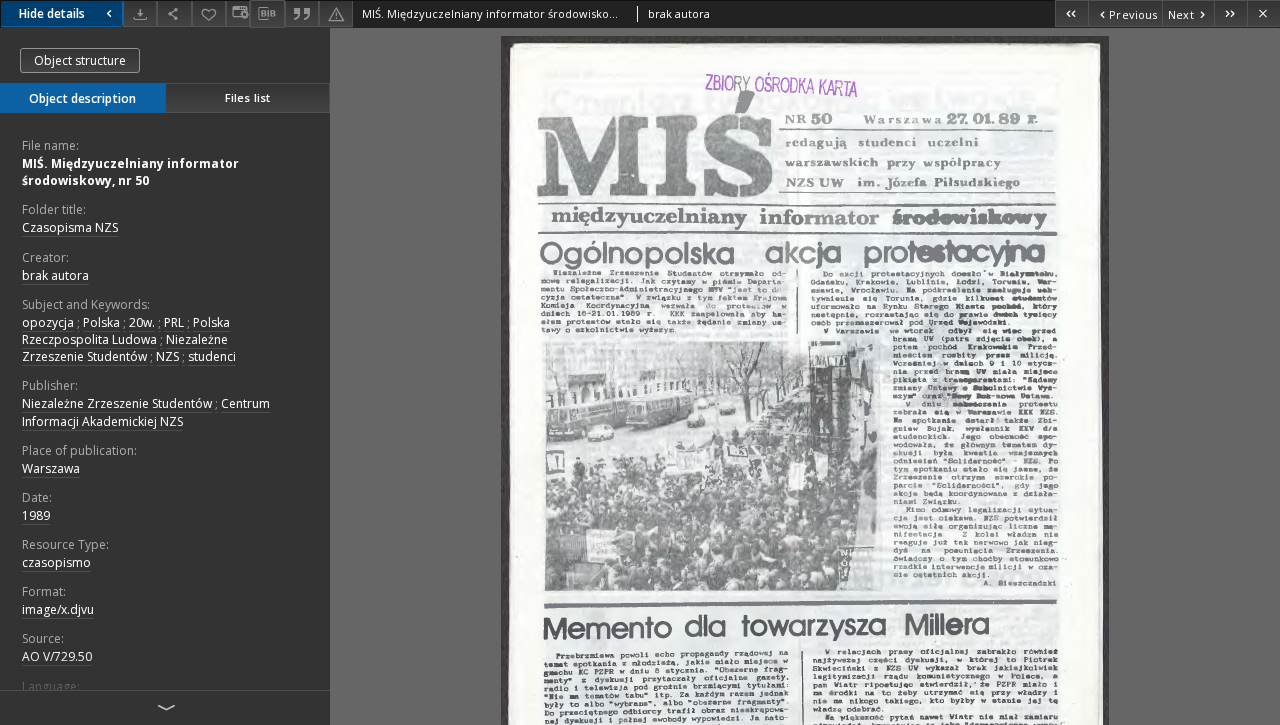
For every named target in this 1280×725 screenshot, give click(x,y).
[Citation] (302, 13)
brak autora (55, 275)
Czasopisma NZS (70, 227)
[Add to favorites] (209, 13)
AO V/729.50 (57, 656)
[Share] (174, 13)
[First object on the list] (1071, 13)
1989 (36, 515)
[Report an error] (336, 13)
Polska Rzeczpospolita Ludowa (126, 331)
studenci (212, 356)
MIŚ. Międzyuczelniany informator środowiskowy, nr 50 (130, 172)
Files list (247, 97)
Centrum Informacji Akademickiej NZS (146, 412)
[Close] (1263, 13)
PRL (174, 322)
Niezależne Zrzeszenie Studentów (125, 348)
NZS (167, 356)
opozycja (48, 322)
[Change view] (238, 13)
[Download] (140, 13)
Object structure (80, 60)
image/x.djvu (58, 609)
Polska (101, 322)
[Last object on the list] (1230, 13)
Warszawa (51, 468)
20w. (142, 322)
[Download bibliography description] (267, 14)
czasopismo (56, 562)
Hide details (52, 13)
